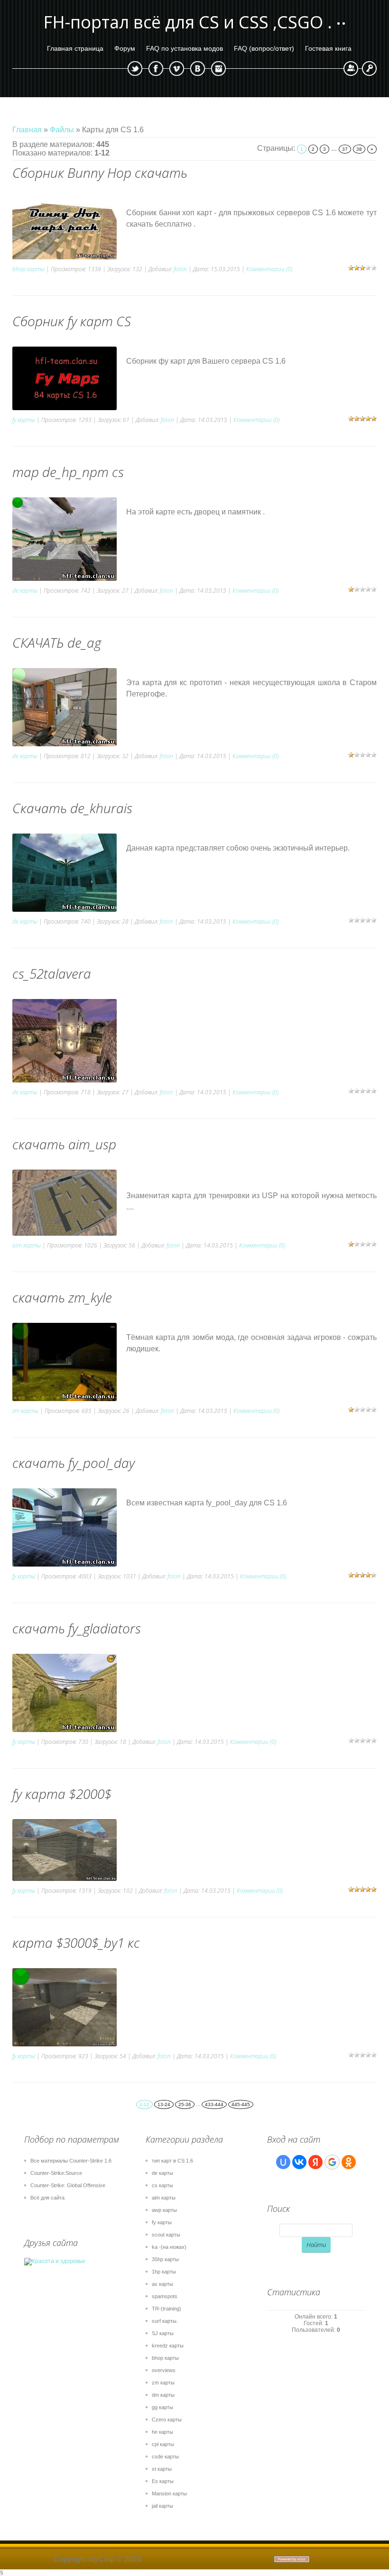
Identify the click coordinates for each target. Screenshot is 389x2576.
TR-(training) (167, 2309)
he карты (162, 2432)
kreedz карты (168, 2346)
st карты (162, 2469)
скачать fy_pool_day (74, 1463)
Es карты (163, 2481)
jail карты (162, 2506)
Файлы (62, 130)
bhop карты (28, 269)
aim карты (27, 1245)
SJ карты (163, 2333)
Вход (369, 69)
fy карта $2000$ (62, 1794)
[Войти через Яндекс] (315, 2162)
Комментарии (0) (269, 269)
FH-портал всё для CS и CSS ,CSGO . (188, 22)
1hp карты (164, 2272)
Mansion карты (169, 2493)
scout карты (166, 2235)
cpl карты (163, 2444)
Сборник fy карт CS (72, 321)
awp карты (164, 2210)
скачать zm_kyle (62, 1297)
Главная (27, 130)
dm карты (163, 2395)
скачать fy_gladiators (77, 1628)
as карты (162, 2284)
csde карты (165, 2457)
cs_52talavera (52, 973)
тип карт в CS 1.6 (172, 2161)
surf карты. (165, 2321)
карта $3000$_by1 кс (76, 1943)
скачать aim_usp (64, 1144)
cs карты (162, 2185)
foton (180, 269)
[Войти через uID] (283, 2162)
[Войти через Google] (332, 2162)
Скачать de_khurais (72, 808)
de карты (25, 591)
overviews (164, 2370)
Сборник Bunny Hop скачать (100, 173)
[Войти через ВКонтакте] (299, 2162)
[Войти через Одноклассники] (349, 2162)
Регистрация (351, 69)
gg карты (162, 2407)
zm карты (25, 1411)
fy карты (24, 420)
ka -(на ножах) (169, 2247)
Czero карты (167, 2420)
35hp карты (165, 2259)
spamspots (165, 2296)
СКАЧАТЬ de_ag (57, 642)
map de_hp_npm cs (68, 472)
